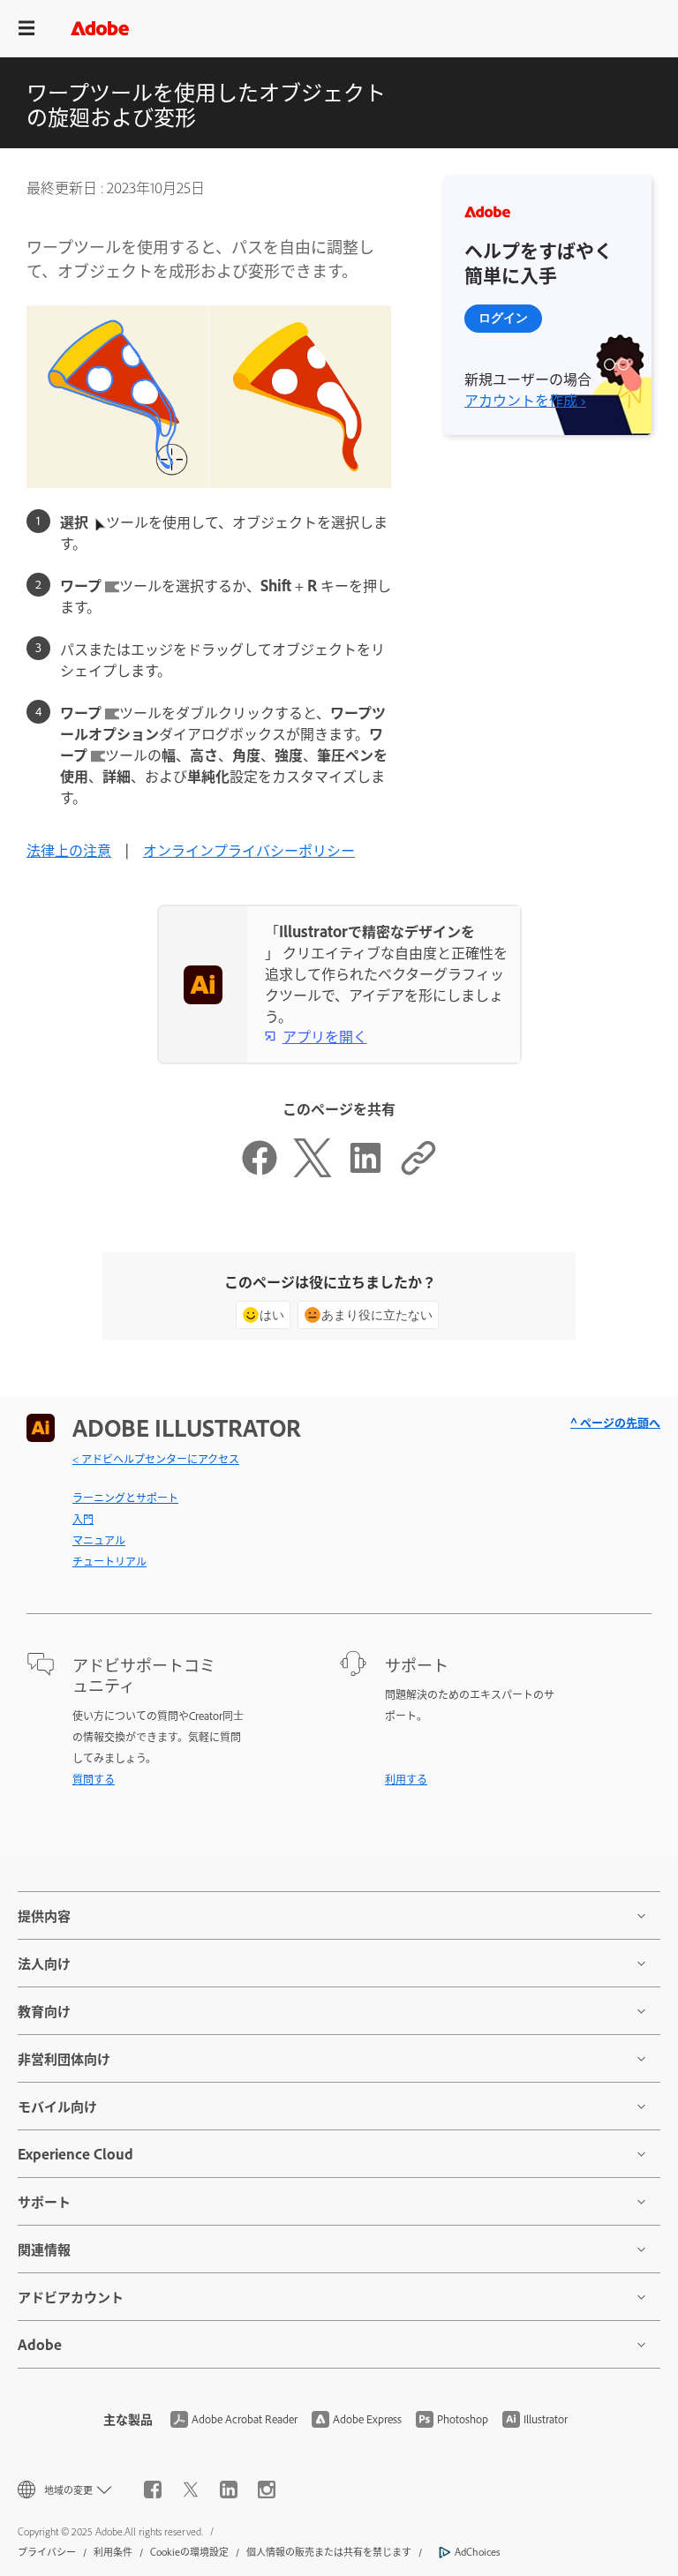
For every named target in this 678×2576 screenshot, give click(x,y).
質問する (94, 1779)
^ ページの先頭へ (615, 1422)
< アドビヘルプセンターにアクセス (156, 1459)
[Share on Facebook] (260, 1171)
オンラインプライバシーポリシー (249, 850)
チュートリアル (109, 1561)
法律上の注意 (69, 850)
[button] (26, 28)
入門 (83, 1519)
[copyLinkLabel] (418, 1171)
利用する (406, 1779)
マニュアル (99, 1540)
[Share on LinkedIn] (365, 1171)
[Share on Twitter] (313, 1171)
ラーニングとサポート (125, 1498)
